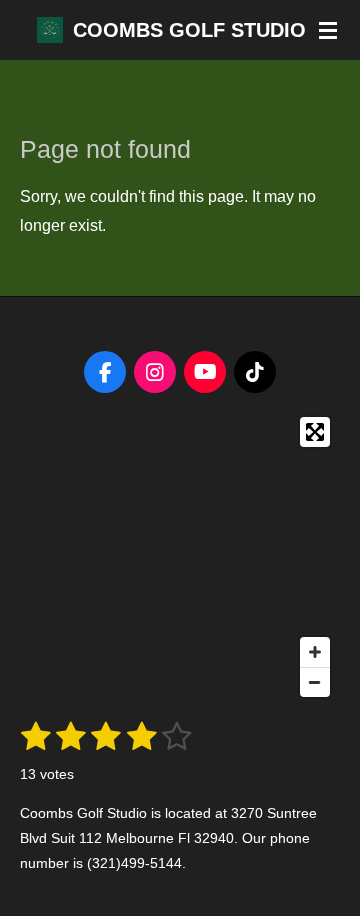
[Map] (180, 557)
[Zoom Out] (315, 682)
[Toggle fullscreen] (315, 432)
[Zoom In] (315, 652)
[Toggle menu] (328, 30)
